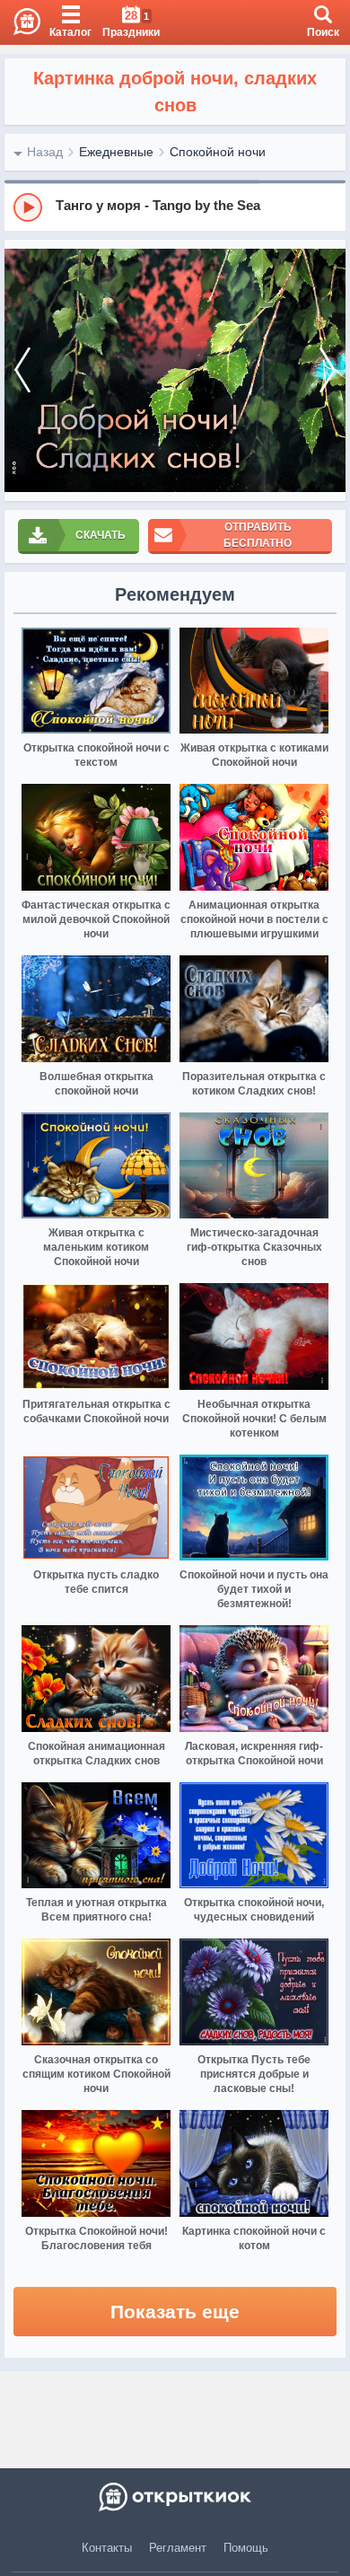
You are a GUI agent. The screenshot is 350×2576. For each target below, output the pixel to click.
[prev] (22, 370)
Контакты (107, 2548)
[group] (175, 207)
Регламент (178, 2548)
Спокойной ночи (218, 152)
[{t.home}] (175, 2497)
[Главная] (20, 22)
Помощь (246, 2548)
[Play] (28, 207)
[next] (328, 370)
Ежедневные (116, 152)
